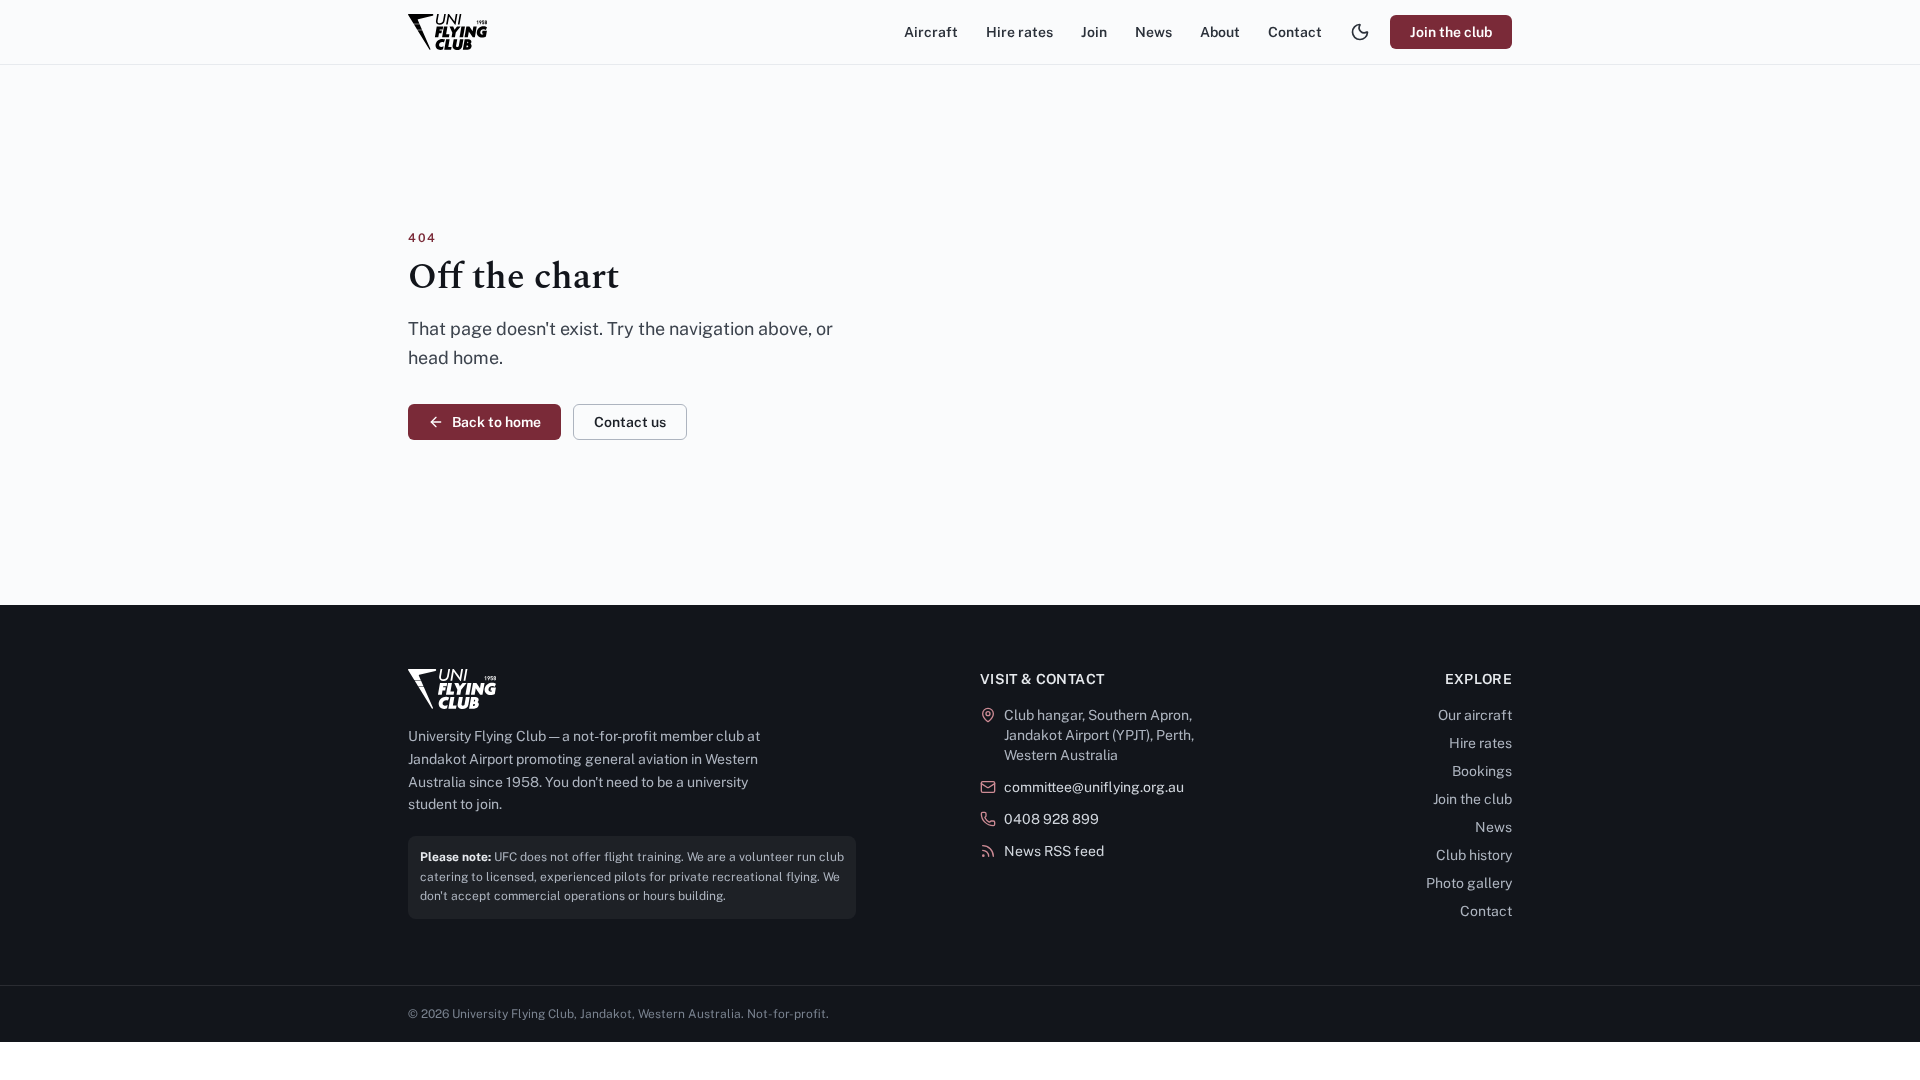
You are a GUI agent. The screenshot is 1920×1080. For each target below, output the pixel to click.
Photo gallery (1469, 883)
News (1153, 32)
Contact (1295, 32)
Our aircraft (1475, 715)
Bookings (1482, 771)
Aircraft (931, 32)
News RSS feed (1054, 851)
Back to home (496, 422)
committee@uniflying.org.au (1094, 787)
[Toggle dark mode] (1360, 32)
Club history (1474, 855)
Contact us (630, 422)
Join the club (1451, 32)
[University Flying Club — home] (447, 32)
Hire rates (1019, 32)
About (1220, 32)
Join (1094, 32)
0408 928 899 (1051, 819)
